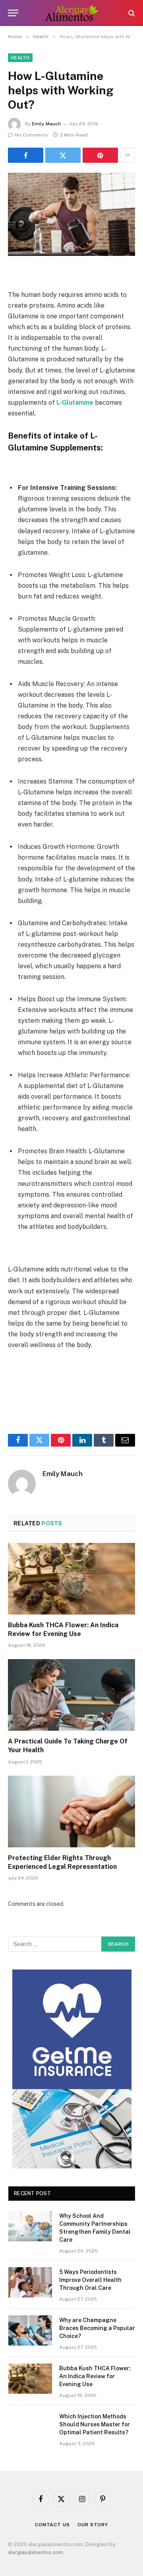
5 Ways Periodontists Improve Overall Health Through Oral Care (90, 2280)
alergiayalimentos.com (35, 2552)
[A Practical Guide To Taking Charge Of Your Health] (71, 1695)
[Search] (131, 13)
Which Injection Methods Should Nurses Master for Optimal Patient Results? (95, 2424)
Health (20, 58)
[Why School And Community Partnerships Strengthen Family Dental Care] (30, 2226)
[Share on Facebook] (26, 155)
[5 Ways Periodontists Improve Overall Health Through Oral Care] (30, 2282)
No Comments (31, 135)
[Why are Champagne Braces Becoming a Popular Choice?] (30, 2330)
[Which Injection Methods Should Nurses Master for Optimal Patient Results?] (30, 2427)
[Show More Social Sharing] (128, 155)
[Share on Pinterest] (100, 155)
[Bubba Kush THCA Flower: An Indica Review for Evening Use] (71, 1579)
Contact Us (52, 2525)
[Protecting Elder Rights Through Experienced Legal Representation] (71, 1812)
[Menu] (13, 13)
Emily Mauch (46, 124)
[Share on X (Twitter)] (63, 155)
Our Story (93, 2525)
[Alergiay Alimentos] (72, 13)
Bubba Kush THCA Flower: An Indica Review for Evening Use (95, 2376)
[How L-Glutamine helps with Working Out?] (71, 214)
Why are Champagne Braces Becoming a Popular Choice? (97, 2328)
